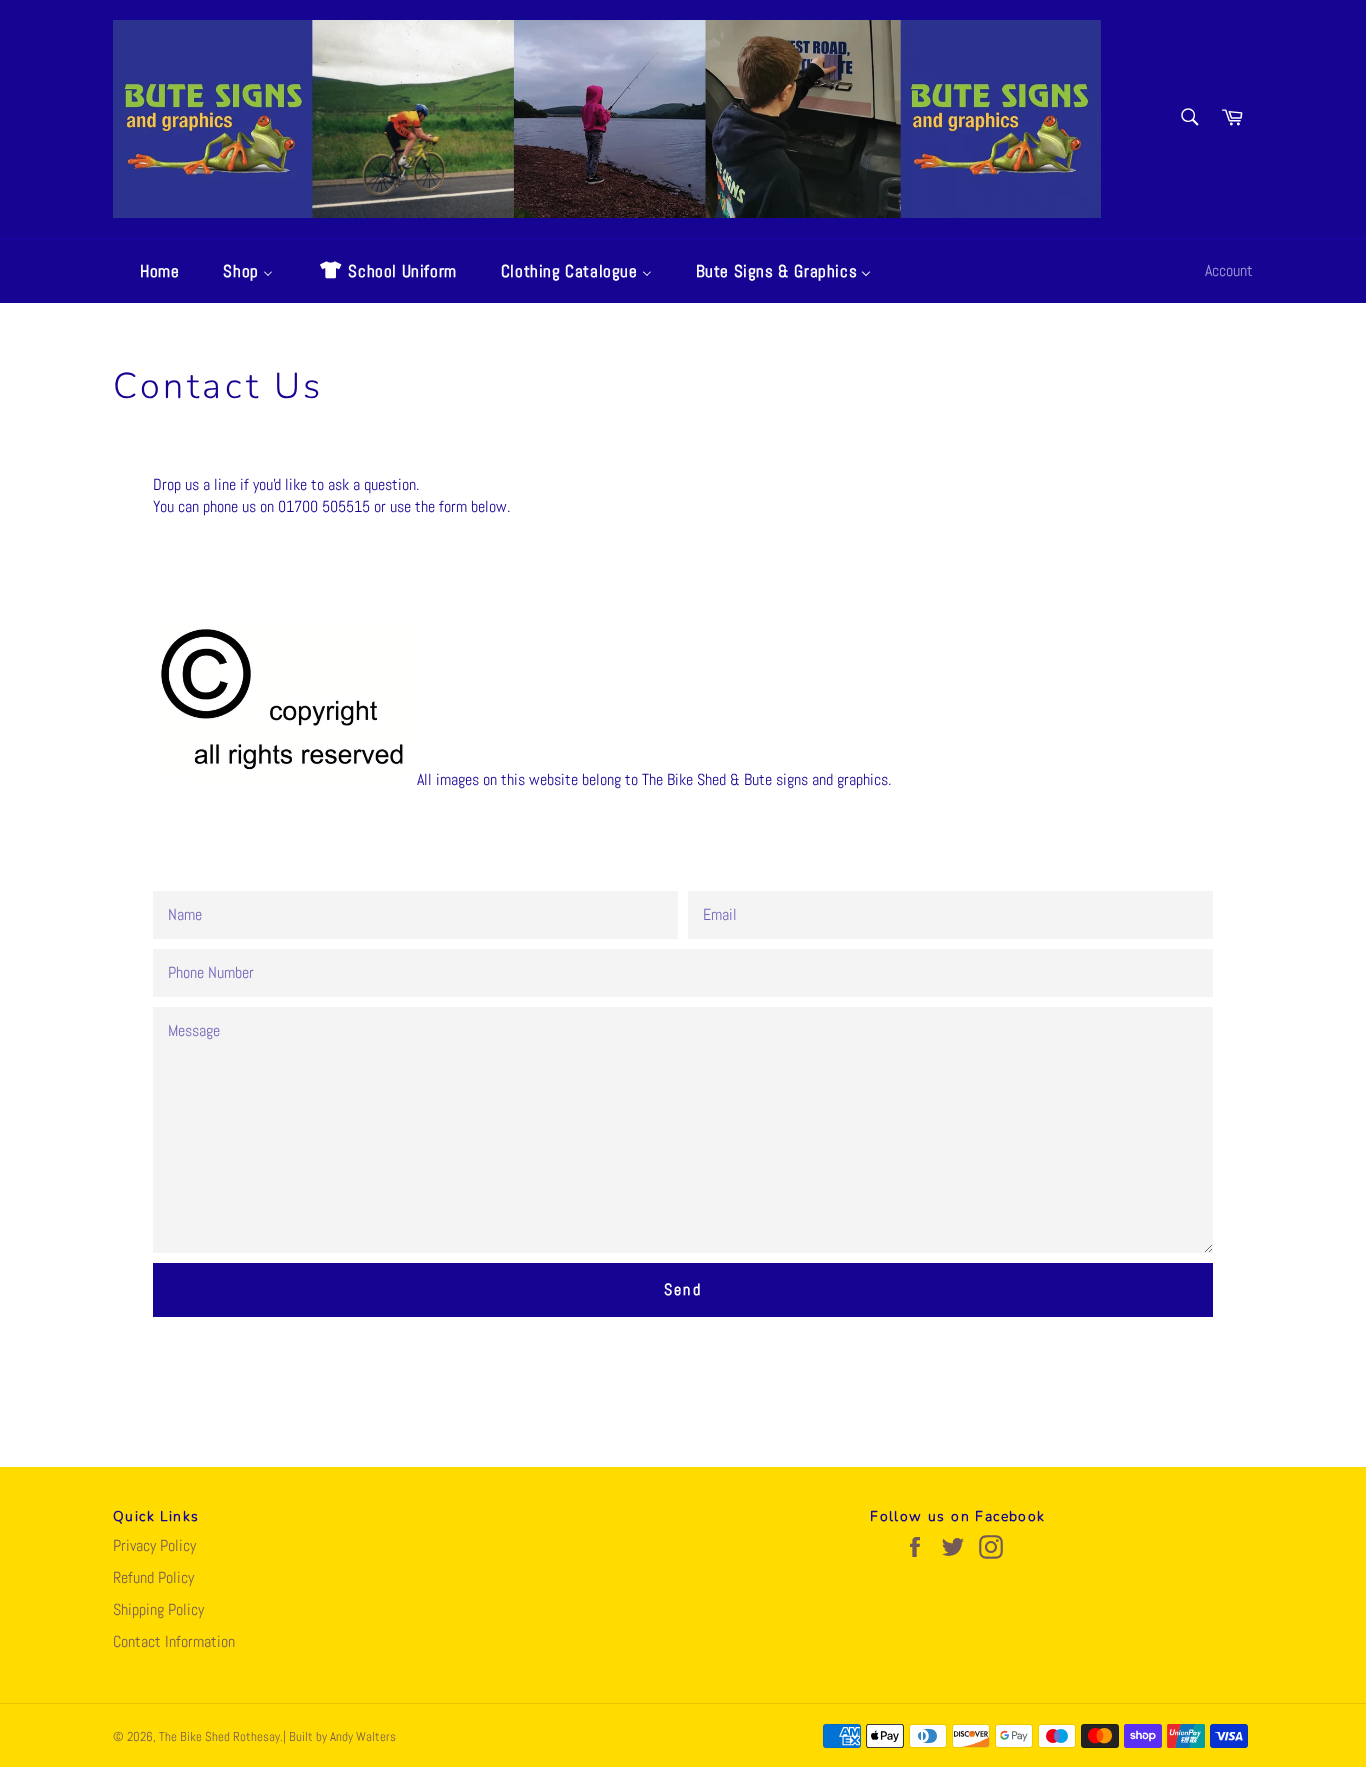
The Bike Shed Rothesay (219, 1736)
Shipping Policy (158, 1609)
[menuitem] (147, 271)
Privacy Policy (154, 1545)
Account (1229, 270)
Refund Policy (153, 1577)
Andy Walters (363, 1736)
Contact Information (174, 1641)
